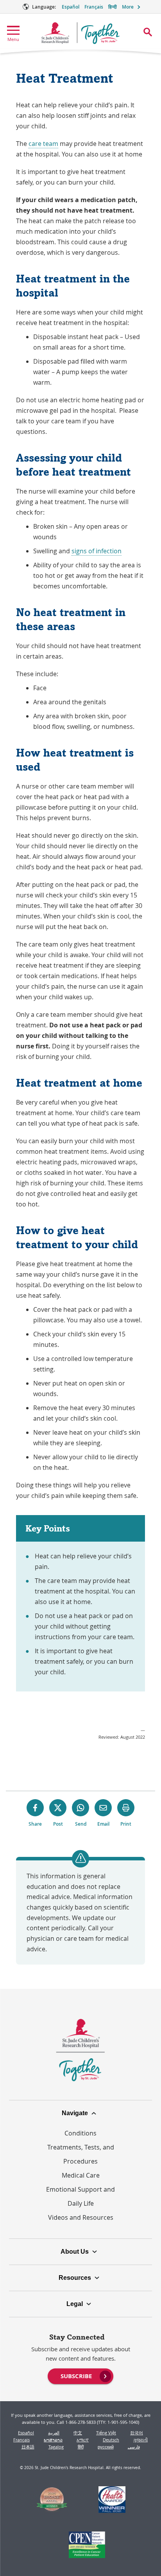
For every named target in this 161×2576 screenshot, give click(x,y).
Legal (75, 2304)
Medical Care (81, 2175)
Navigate (75, 2113)
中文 (78, 2433)
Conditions (80, 2133)
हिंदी (81, 2447)
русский (106, 2447)
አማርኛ (83, 2440)
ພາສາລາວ (53, 2440)
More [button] (128, 7)
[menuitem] (80, 2375)
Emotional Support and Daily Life (80, 2196)
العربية (54, 2433)
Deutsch (111, 2440)
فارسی (134, 2447)
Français (94, 7)
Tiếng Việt (106, 2433)
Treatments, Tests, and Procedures (81, 2154)
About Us (75, 2252)
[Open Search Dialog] (148, 32)
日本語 (28, 2447)
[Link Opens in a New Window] (52, 2501)
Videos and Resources (81, 2217)
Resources (75, 2278)
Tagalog (56, 2447)
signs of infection (97, 551)
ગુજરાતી (140, 2440)
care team (43, 144)
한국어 (137, 2433)
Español (71, 7)
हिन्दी (113, 7)
